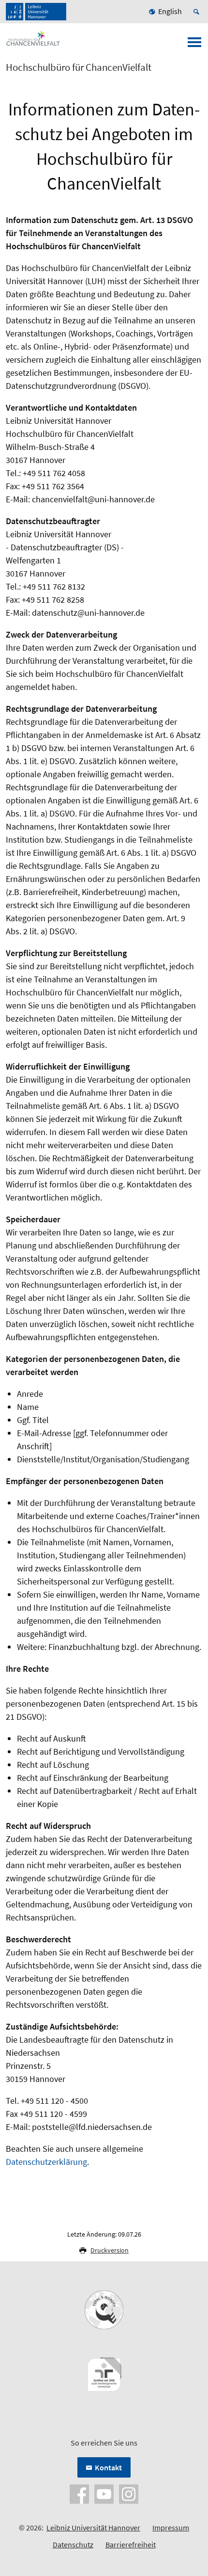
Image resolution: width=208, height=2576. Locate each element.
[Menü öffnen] (194, 45)
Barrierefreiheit (131, 2544)
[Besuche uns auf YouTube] (104, 2493)
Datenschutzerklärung (46, 2162)
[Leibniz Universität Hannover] (36, 12)
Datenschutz (73, 2544)
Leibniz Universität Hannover (93, 2528)
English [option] (170, 11)
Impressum (171, 2528)
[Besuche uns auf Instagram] (129, 2493)
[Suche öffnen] (198, 12)
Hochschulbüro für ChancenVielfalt (79, 67)
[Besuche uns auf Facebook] (79, 2493)
